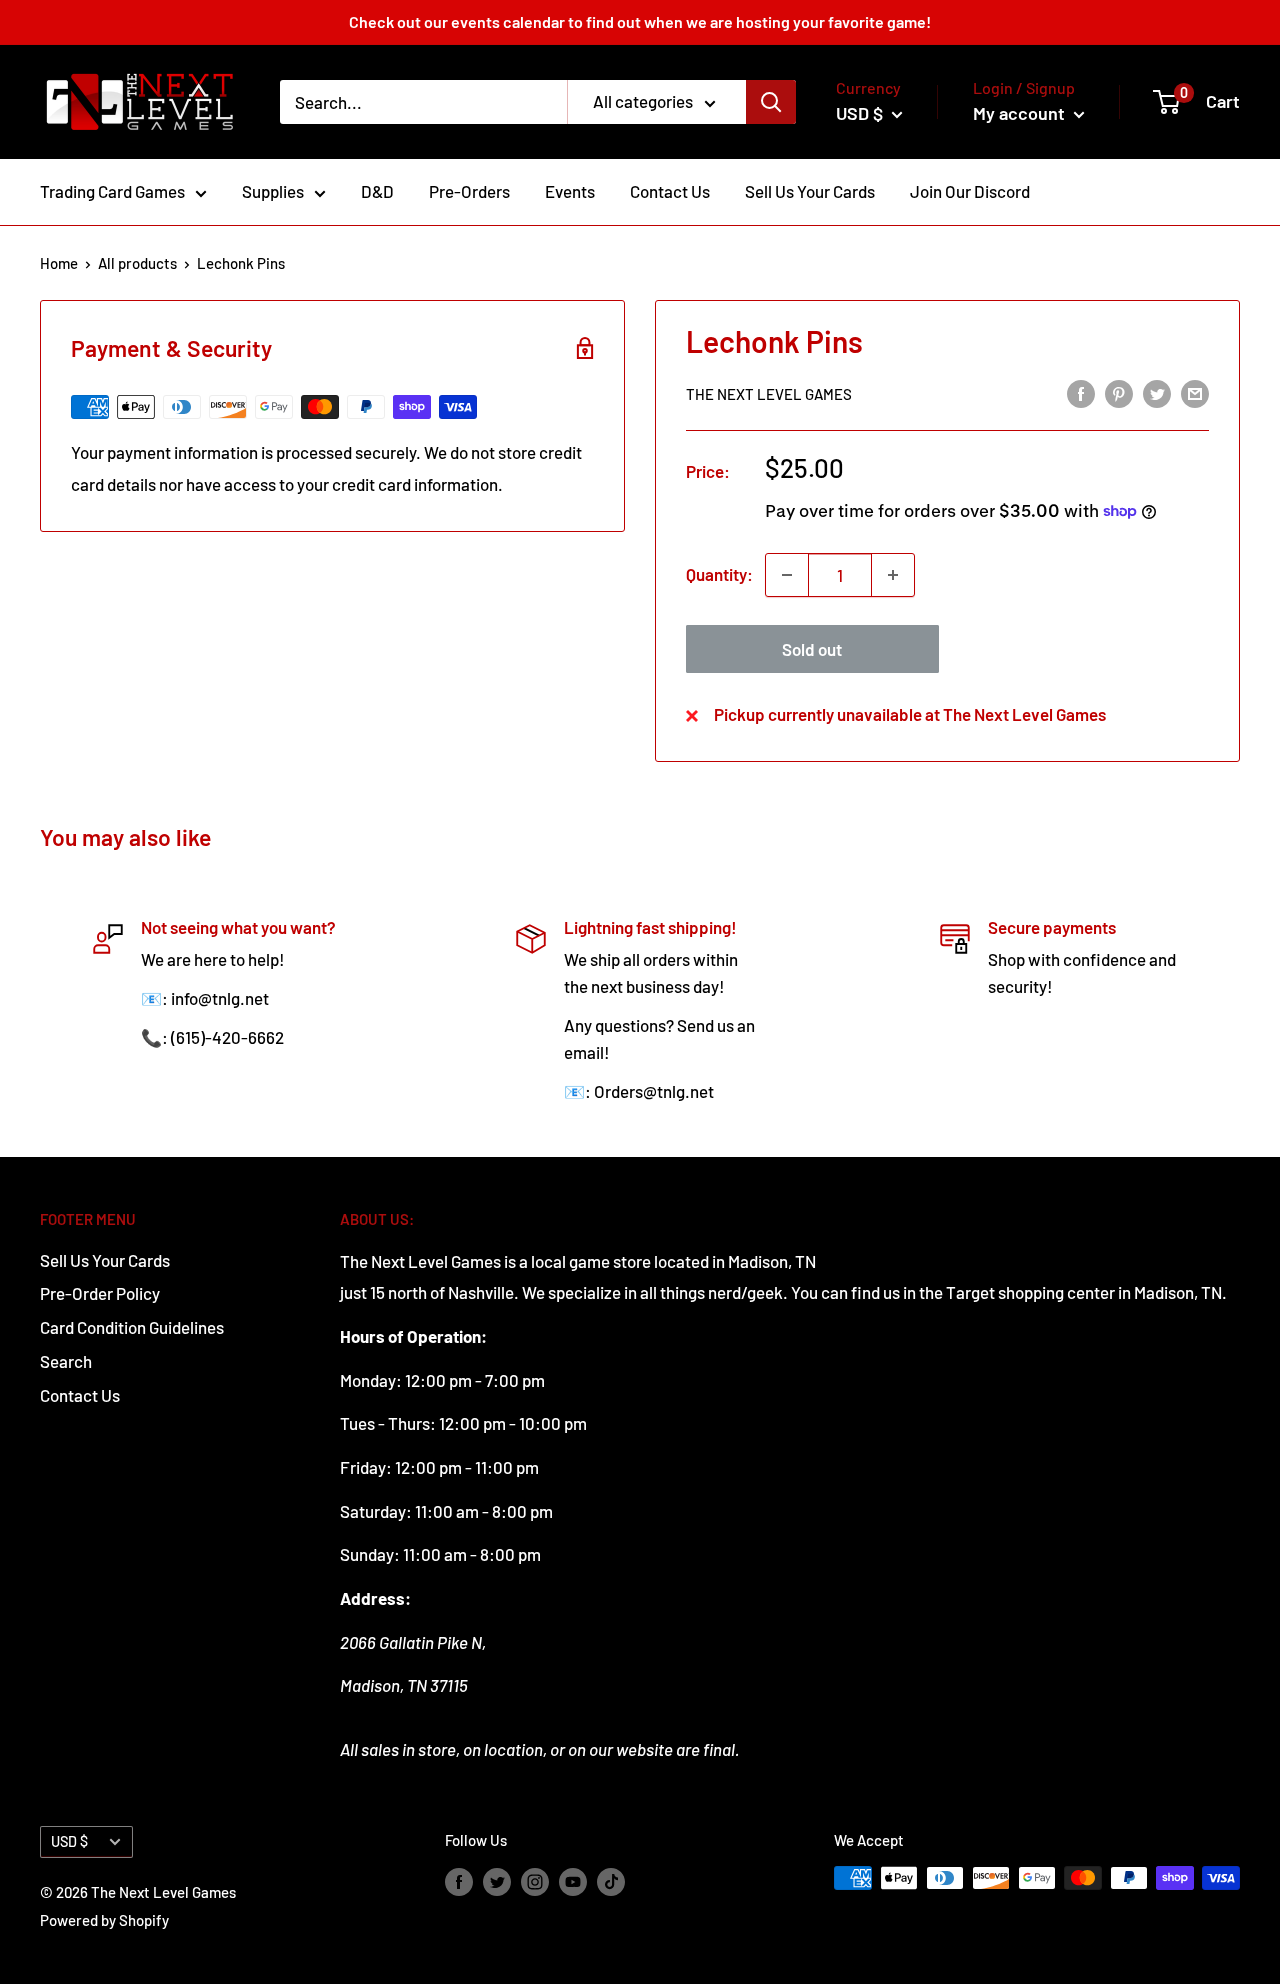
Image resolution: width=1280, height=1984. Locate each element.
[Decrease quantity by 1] (787, 575)
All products (137, 263)
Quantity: (719, 574)
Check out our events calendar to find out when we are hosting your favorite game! (640, 21)
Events (570, 191)
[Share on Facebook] (1081, 392)
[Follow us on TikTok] (611, 1881)
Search (66, 1361)
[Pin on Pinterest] (1119, 392)
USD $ (69, 1841)
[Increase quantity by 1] (893, 575)
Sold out (812, 649)
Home (59, 263)
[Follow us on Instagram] (535, 1881)
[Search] (771, 102)
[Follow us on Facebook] (459, 1881)
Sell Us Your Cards (810, 191)
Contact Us (670, 191)
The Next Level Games (769, 394)
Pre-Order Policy (100, 1293)
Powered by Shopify (104, 1920)
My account (1021, 113)
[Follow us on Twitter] (497, 1881)
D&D (377, 191)
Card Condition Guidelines (132, 1327)
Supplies (273, 191)
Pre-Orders (469, 191)
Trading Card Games (112, 191)
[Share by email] (1195, 392)
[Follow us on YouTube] (573, 1881)
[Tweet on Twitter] (1157, 392)
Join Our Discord (970, 191)
